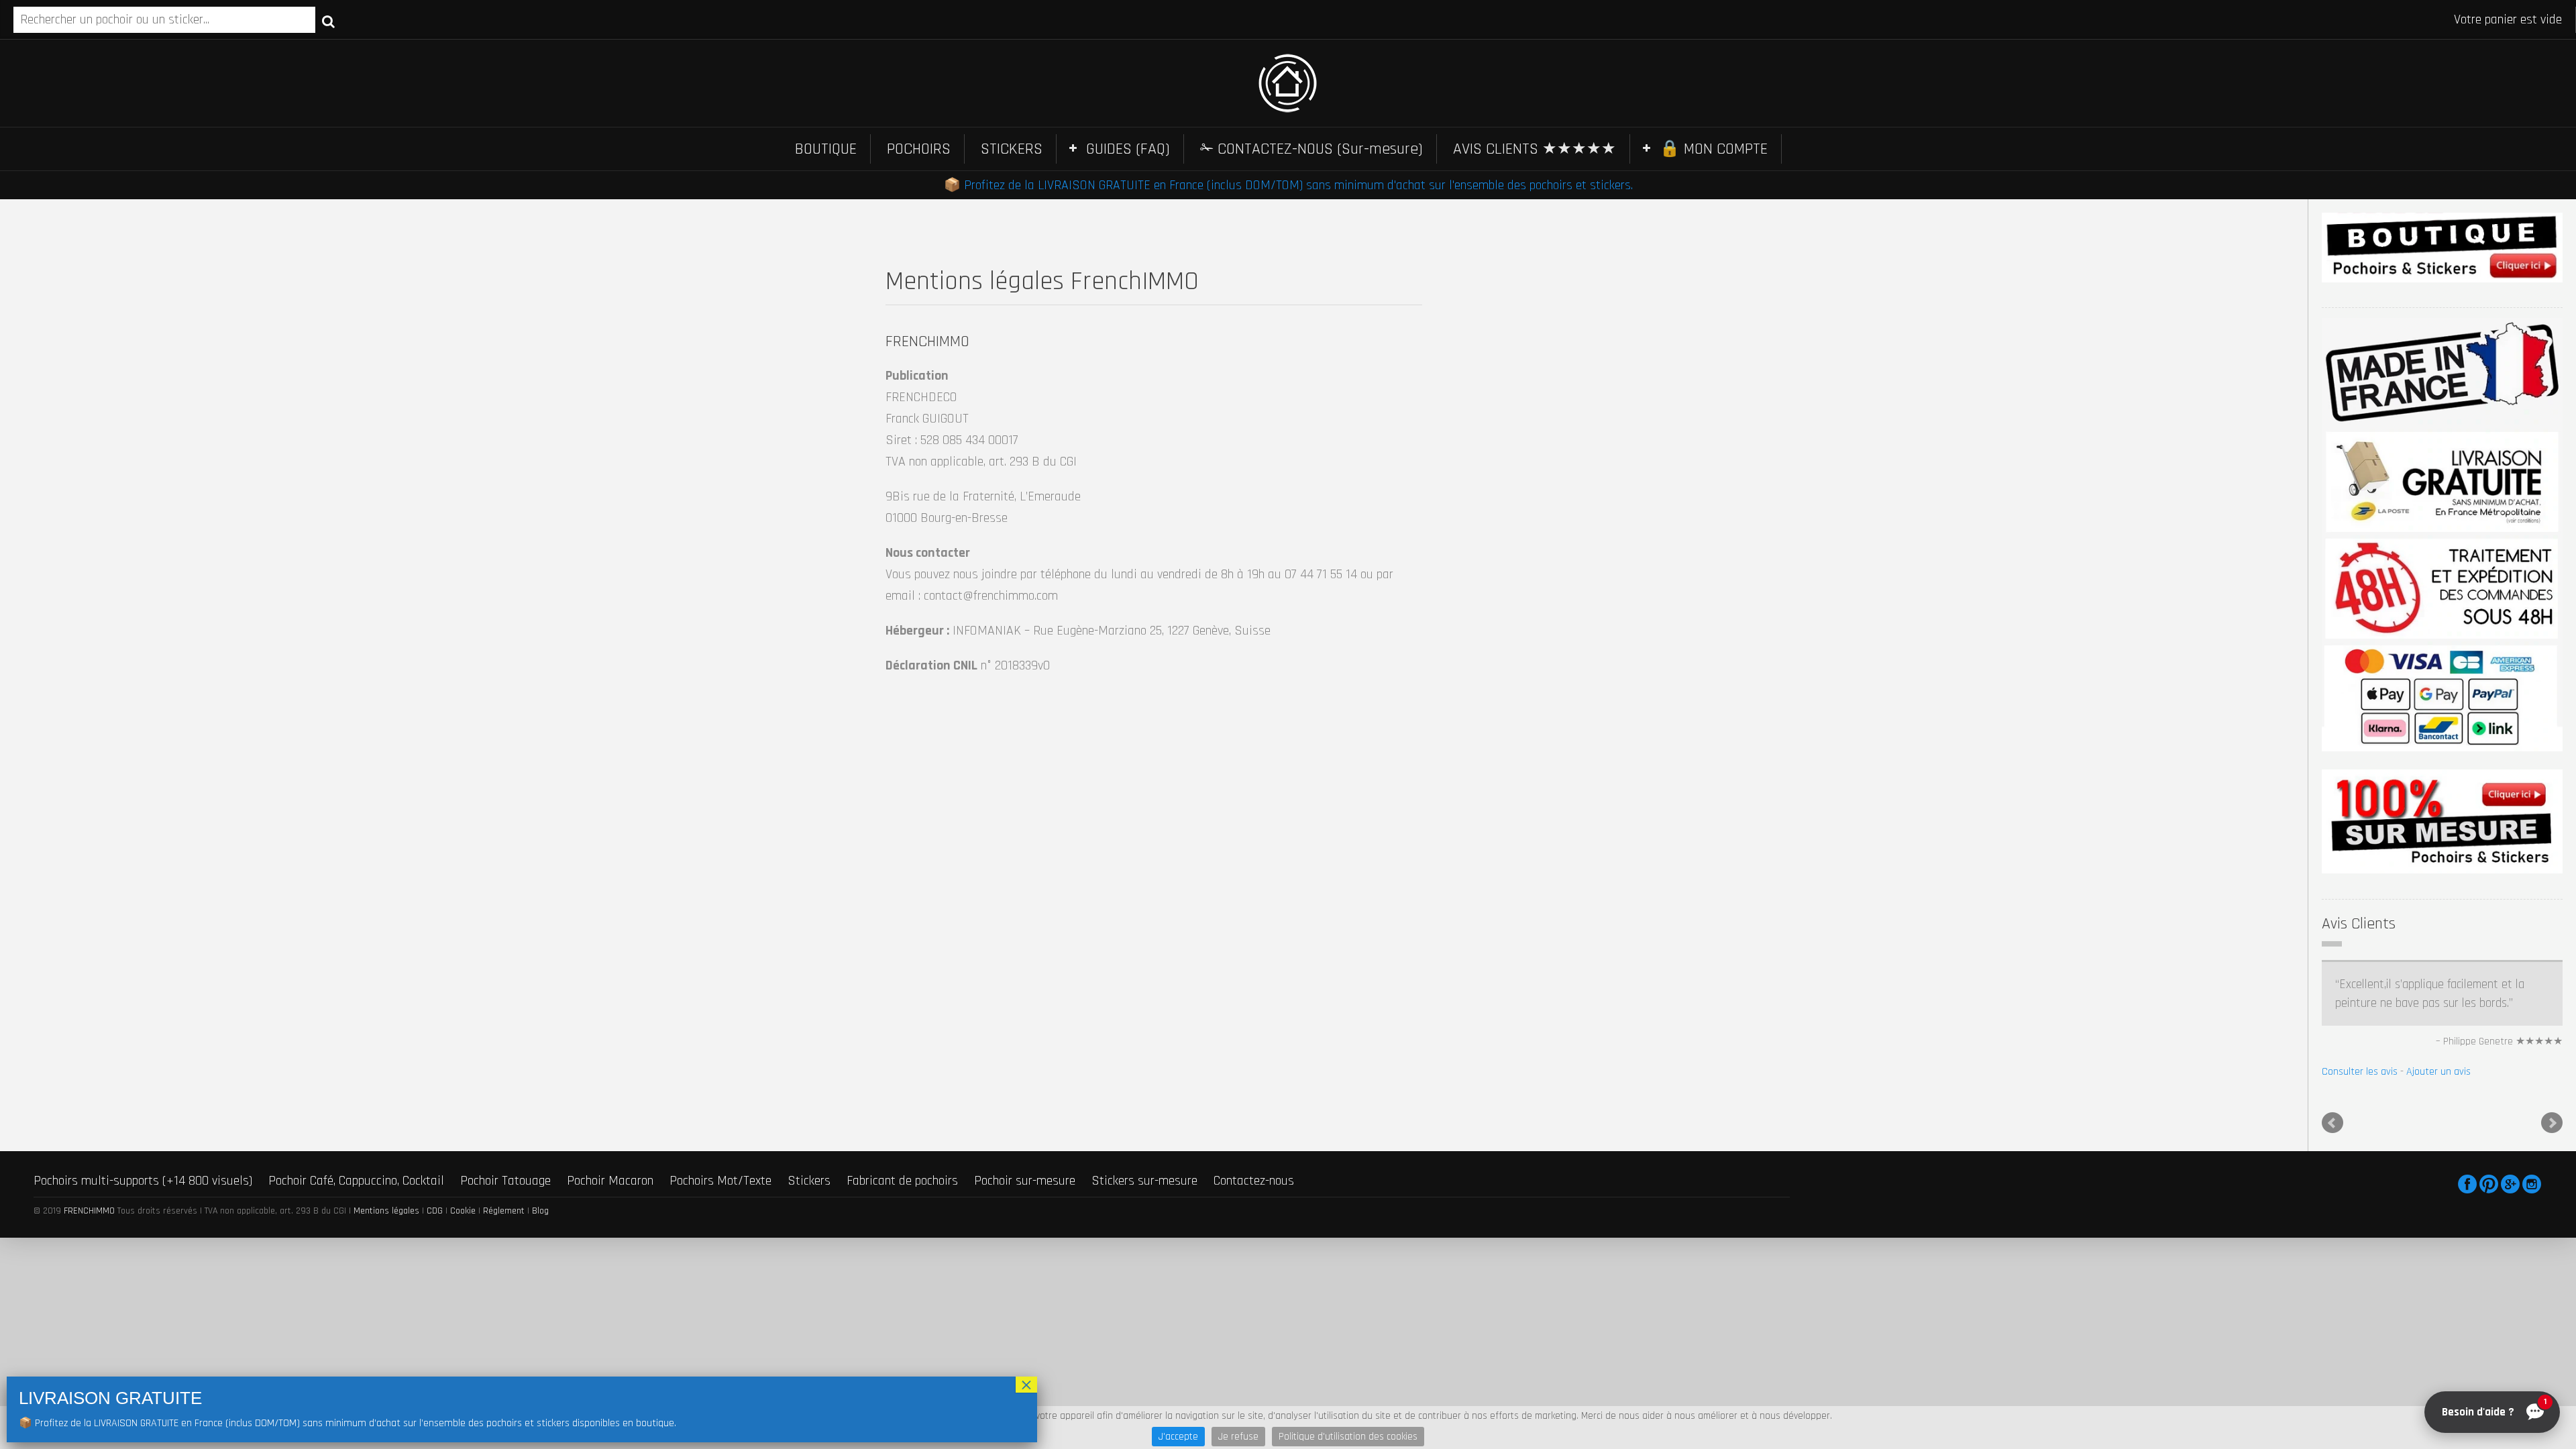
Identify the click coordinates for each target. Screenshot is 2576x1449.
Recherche (328, 21)
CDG (435, 1211)
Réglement (504, 1211)
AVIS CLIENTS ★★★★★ (1535, 149)
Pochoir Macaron (610, 1181)
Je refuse (1238, 1437)
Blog (540, 1211)
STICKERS (1012, 149)
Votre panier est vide (2508, 19)
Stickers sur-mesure (1144, 1181)
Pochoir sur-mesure (1025, 1181)
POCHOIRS (919, 149)
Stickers (809, 1181)
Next (2552, 1123)
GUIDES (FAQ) (1128, 149)
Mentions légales (386, 1211)
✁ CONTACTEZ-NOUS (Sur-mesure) (1311, 149)
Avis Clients (2359, 924)
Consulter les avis (2360, 1072)
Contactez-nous (1254, 1181)
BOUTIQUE (826, 149)
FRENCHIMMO (89, 1211)
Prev (2332, 1123)
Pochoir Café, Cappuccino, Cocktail (356, 1181)
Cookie (463, 1211)
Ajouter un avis (2438, 1072)
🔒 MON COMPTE (1714, 149)
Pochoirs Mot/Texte (720, 1181)
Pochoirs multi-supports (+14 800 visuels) (143, 1181)
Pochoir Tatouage (505, 1181)
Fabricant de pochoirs (902, 1181)
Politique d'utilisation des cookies (1348, 1437)
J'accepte (1178, 1437)
